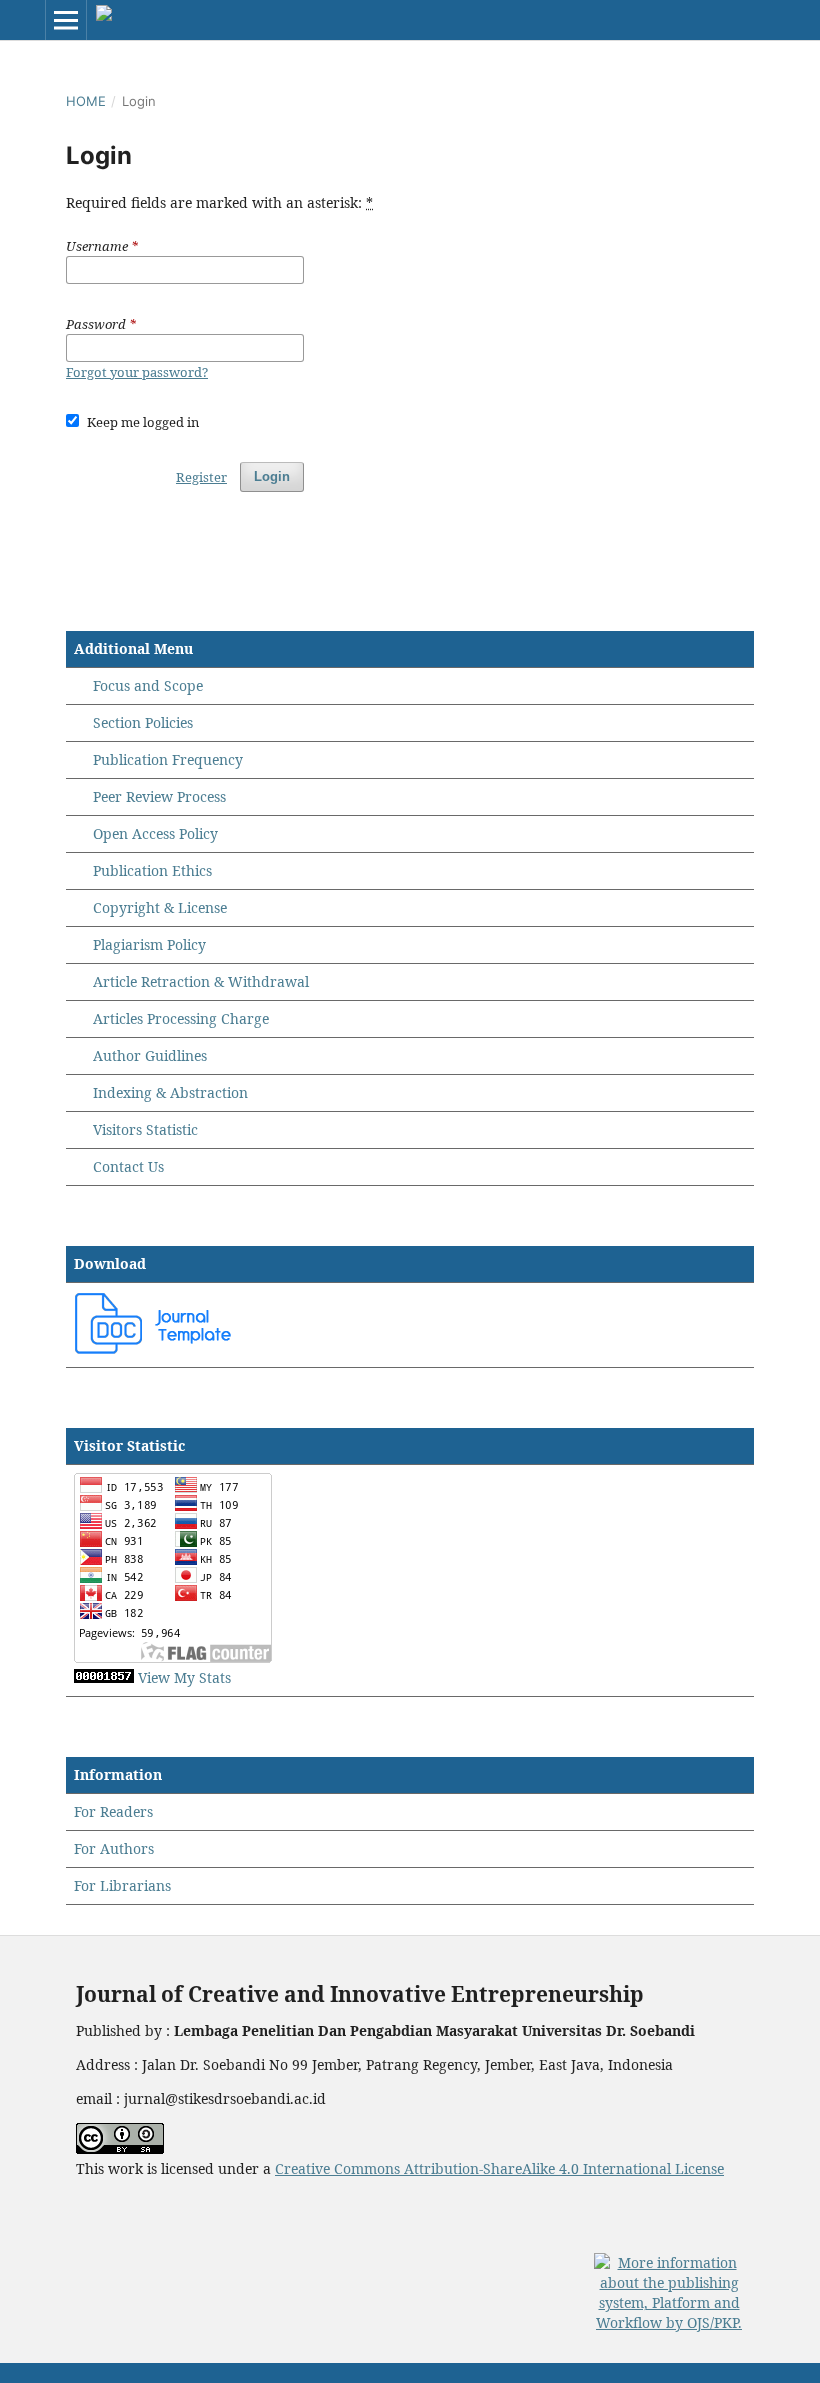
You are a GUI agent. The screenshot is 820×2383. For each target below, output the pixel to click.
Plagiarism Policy (149, 944)
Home (86, 101)
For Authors (114, 1848)
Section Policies (143, 722)
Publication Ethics (152, 870)
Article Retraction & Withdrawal (201, 981)
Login (272, 476)
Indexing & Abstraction (170, 1092)
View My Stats (184, 1677)
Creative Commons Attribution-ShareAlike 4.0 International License (499, 2168)
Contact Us (128, 1166)
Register (201, 477)
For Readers (113, 1811)
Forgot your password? (137, 372)
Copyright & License (160, 907)
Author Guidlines (150, 1055)
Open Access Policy (155, 833)
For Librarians (122, 1885)
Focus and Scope (148, 685)
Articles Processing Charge (179, 1018)
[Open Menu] (66, 20)
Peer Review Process (159, 796)
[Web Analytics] (104, 1677)
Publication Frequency (168, 759)
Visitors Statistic (145, 1129)
